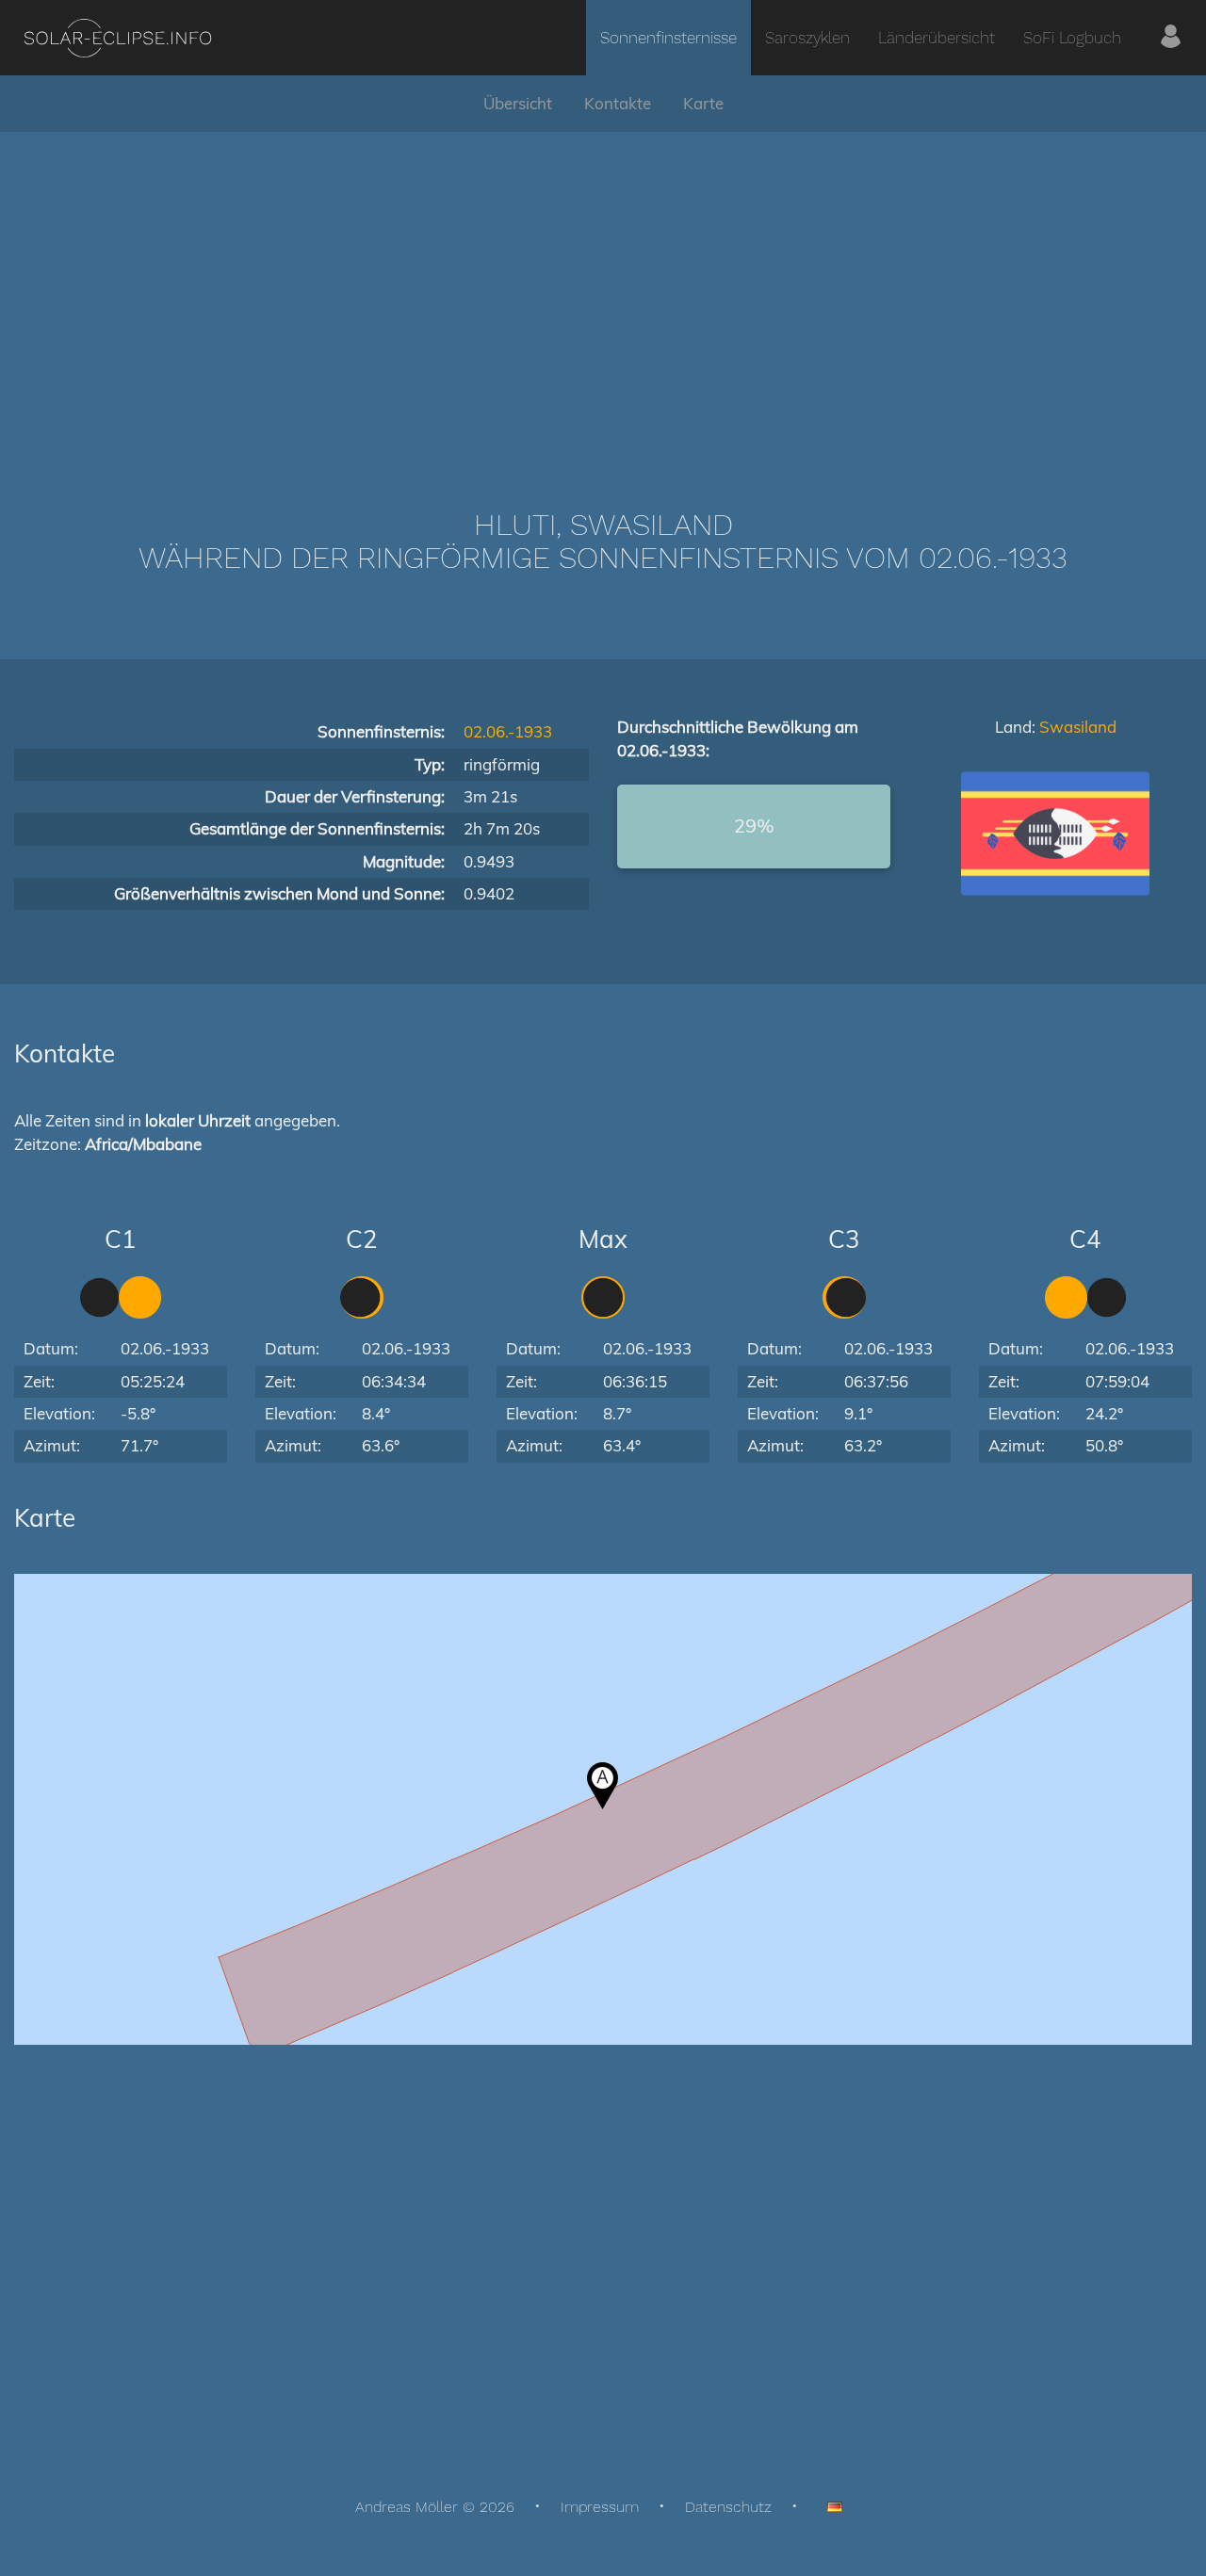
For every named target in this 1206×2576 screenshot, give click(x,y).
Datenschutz (728, 2507)
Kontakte (618, 103)
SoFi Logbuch (1072, 38)
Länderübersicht (937, 38)
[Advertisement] (603, 292)
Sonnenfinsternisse (668, 38)
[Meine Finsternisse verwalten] (1171, 38)
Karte (703, 103)
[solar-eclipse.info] (117, 38)
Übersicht (518, 103)
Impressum (600, 2507)
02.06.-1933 (508, 731)
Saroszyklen (807, 38)
